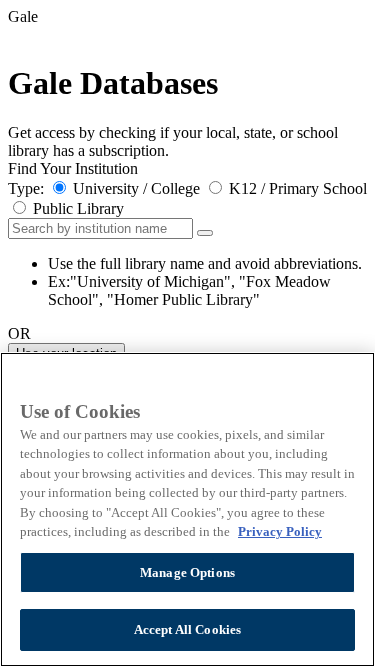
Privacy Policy (280, 531)
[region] (187, 509)
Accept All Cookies (187, 629)
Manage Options (187, 572)
